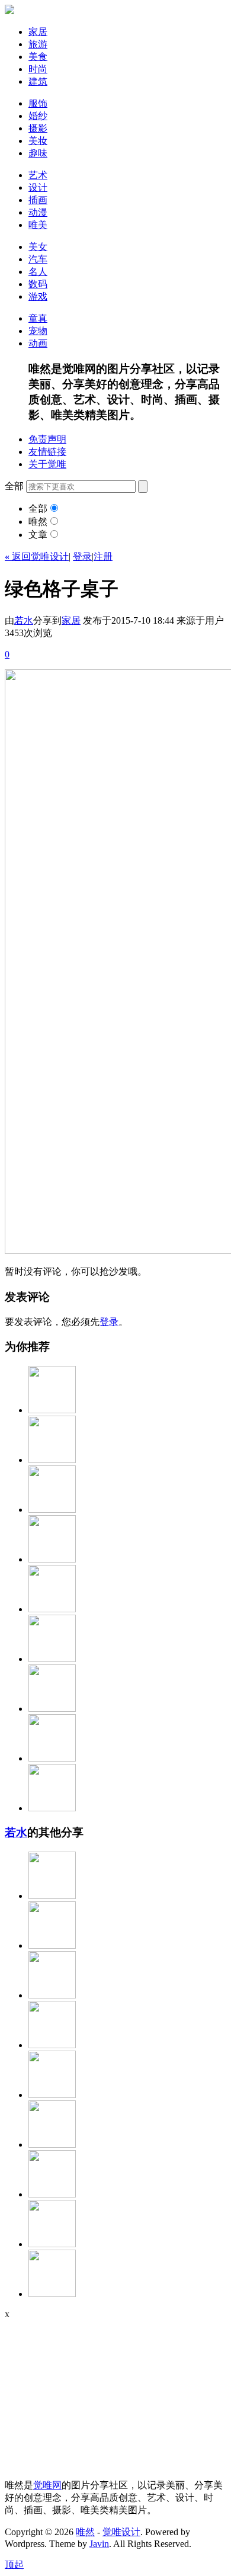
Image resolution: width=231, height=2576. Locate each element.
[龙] (52, 2095)
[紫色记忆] (52, 2144)
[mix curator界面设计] (52, 1410)
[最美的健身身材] (52, 1995)
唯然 (38, 522)
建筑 (38, 81)
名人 (38, 272)
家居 (38, 32)
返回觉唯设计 (37, 556)
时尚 (38, 69)
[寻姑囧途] (52, 1559)
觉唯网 (47, 2485)
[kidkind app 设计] (52, 1709)
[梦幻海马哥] (52, 1609)
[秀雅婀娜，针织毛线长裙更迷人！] (52, 1896)
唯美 (38, 225)
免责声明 (47, 439)
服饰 (38, 103)
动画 (38, 343)
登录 (82, 556)
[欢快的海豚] (52, 2244)
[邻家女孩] (52, 2045)
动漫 (38, 212)
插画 (38, 200)
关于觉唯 (47, 464)
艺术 (38, 175)
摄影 (38, 128)
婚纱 (38, 116)
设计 (38, 187)
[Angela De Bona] (52, 2194)
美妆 (38, 141)
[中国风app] (52, 1758)
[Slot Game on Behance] (52, 1460)
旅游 (38, 44)
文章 (38, 535)
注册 (103, 556)
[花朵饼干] (52, 1659)
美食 (38, 57)
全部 (38, 509)
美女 (38, 247)
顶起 (14, 2564)
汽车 (38, 259)
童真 (38, 318)
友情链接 (47, 452)
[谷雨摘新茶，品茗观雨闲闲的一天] (52, 2294)
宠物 (38, 331)
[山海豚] (52, 1945)
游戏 (38, 296)
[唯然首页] (9, 11)
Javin (99, 2544)
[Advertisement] (79, 2394)
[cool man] (52, 1510)
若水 (24, 620)
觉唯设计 (121, 2532)
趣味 (38, 153)
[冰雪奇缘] (52, 1808)
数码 (38, 284)
